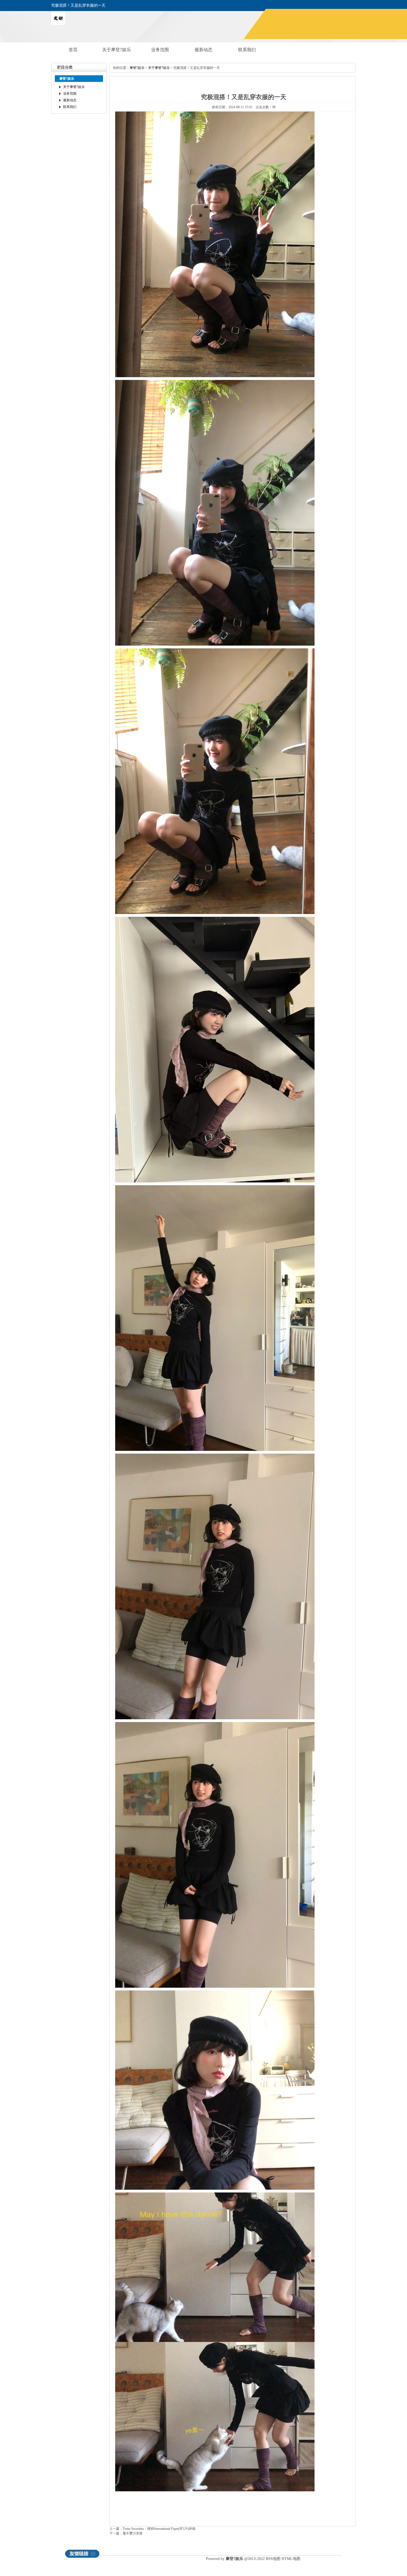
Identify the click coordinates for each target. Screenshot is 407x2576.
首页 (73, 50)
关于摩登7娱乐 (117, 50)
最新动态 (203, 50)
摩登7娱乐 (137, 68)
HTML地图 (291, 2559)
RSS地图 (273, 2559)
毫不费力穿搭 (133, 2533)
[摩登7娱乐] (58, 24)
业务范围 (160, 50)
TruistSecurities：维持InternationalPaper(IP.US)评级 (159, 2529)
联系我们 (247, 50)
